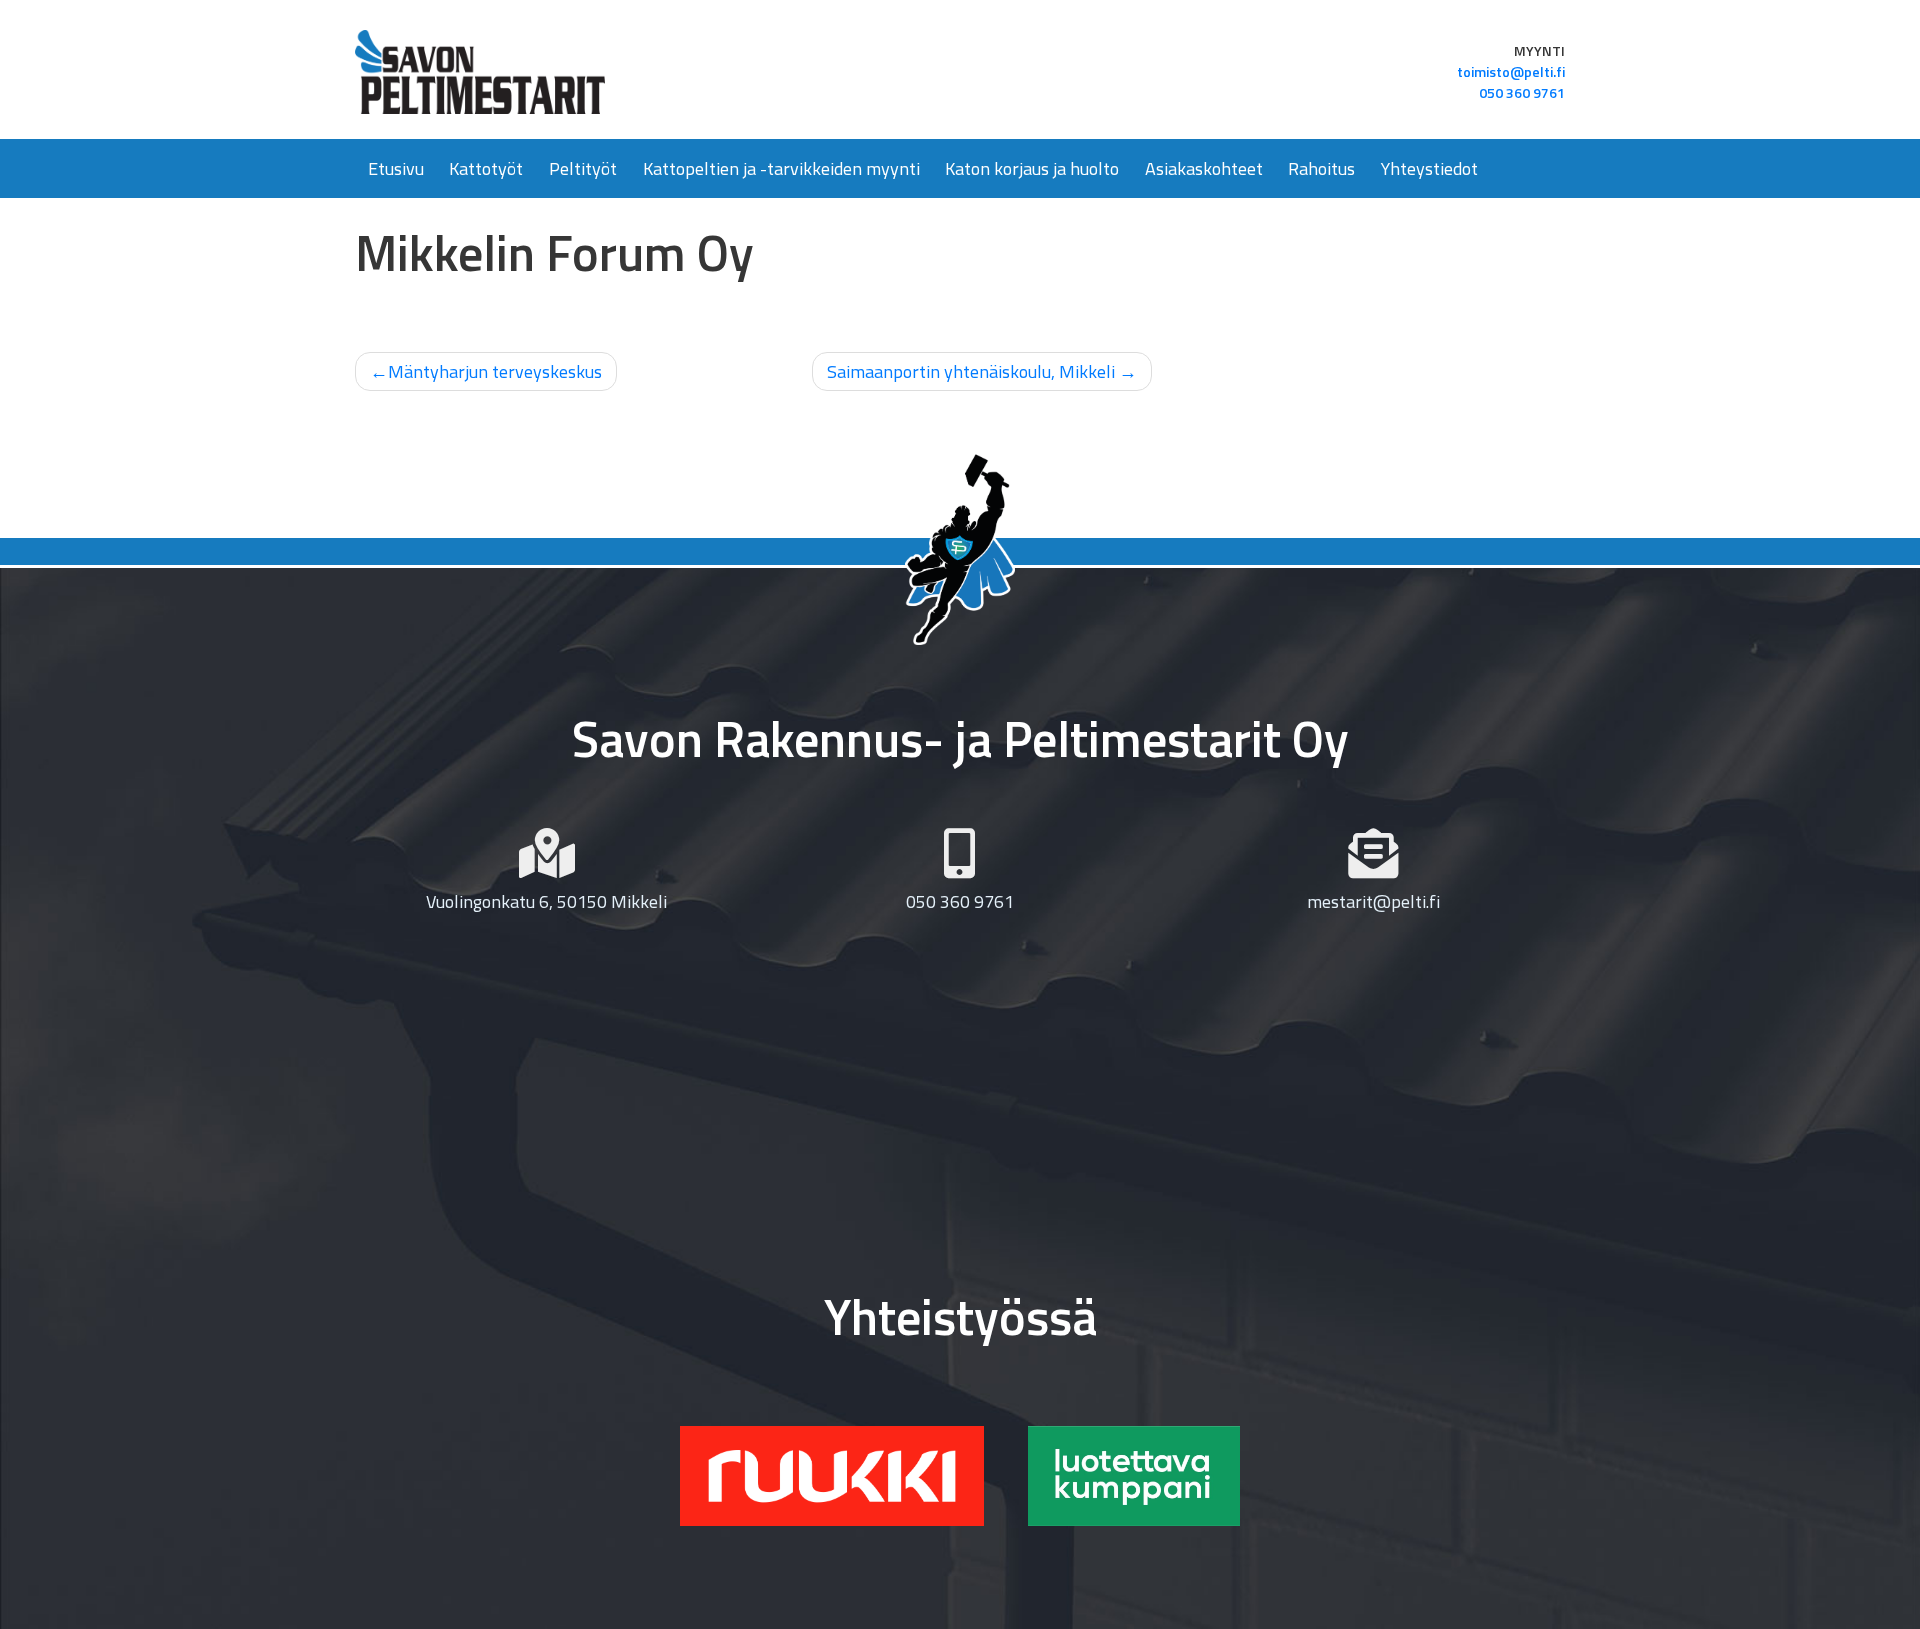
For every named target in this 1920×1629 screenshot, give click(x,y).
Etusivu (396, 168)
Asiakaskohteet (1204, 168)
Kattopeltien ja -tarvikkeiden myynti (781, 168)
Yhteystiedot (1429, 168)
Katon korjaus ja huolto (1032, 168)
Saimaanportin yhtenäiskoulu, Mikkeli (971, 371)
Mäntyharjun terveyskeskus (495, 371)
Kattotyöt (486, 168)
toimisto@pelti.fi (1511, 71)
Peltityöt (583, 168)
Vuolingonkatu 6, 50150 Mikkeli (546, 901)
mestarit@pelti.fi (1373, 901)
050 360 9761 (1522, 92)
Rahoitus (1321, 168)
